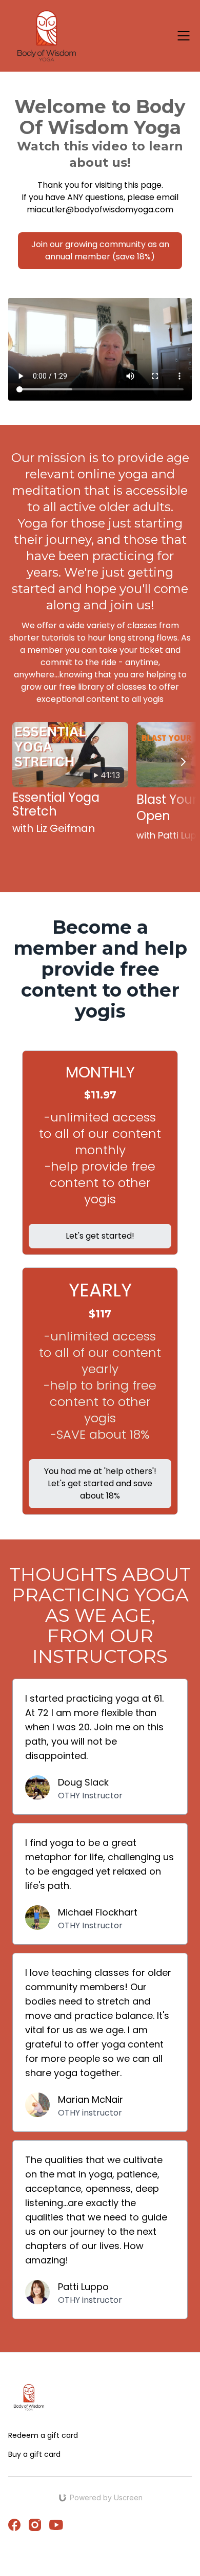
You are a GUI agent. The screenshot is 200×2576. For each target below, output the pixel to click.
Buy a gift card (34, 2454)
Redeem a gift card (43, 2435)
